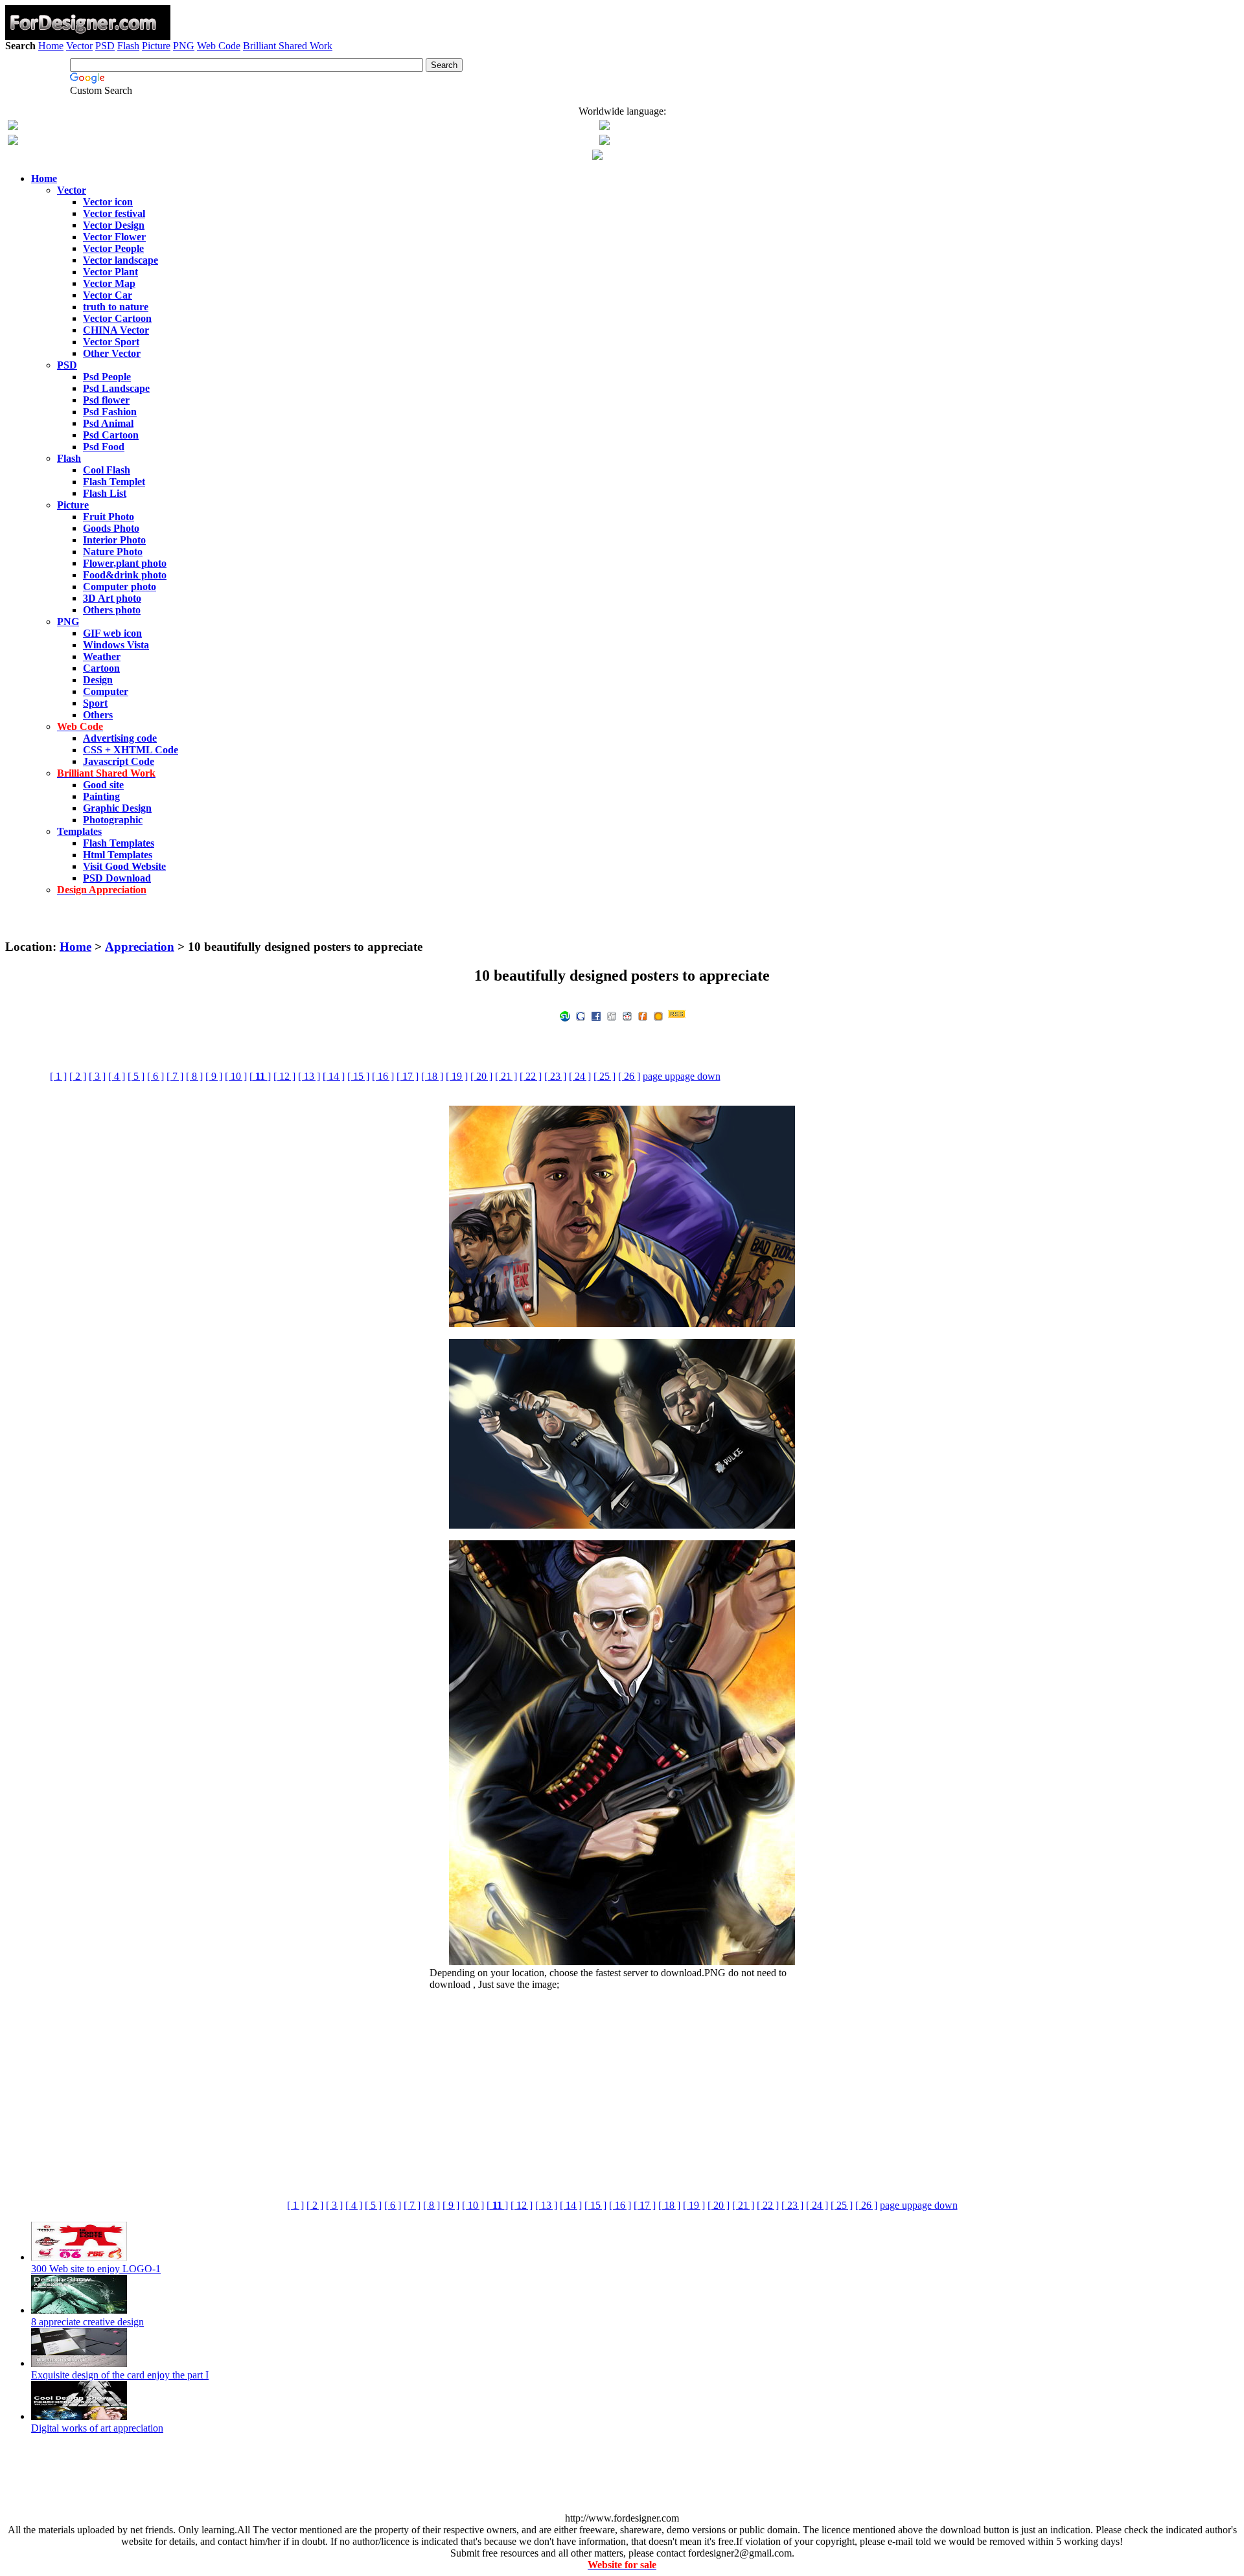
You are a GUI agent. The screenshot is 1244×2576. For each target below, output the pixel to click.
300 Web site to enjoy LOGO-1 (96, 2269)
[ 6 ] (155, 1076)
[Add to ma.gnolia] (658, 1015)
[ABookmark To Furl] (643, 1015)
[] (260, 1076)
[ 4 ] (117, 1076)
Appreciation (140, 947)
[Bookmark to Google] (581, 1015)
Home (51, 46)
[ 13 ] (309, 1076)
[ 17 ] (408, 1076)
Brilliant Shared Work (288, 46)
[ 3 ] (97, 1076)
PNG (184, 46)
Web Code (219, 46)
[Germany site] (605, 142)
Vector (79, 46)
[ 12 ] (284, 1076)
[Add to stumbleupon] (565, 1015)
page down (698, 1076)
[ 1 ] (58, 1076)
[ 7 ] (175, 1076)
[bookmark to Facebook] (596, 1015)
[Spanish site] (605, 127)
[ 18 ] (432, 1076)
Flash (128, 46)
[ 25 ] (605, 1076)
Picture (156, 46)
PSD (105, 46)
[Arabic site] (597, 156)
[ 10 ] (236, 1076)
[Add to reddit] (627, 1015)
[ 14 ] (334, 1076)
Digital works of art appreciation (97, 2428)
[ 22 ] (531, 1076)
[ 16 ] (383, 1076)
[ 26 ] (629, 1076)
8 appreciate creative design (87, 2322)
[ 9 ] (214, 1076)
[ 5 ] (136, 1076)
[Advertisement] (622, 89)
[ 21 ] (506, 1076)
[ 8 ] (194, 1076)
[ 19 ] (457, 1076)
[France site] (13, 142)
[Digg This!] (612, 1015)
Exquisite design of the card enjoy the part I (120, 2375)
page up (659, 1076)
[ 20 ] (481, 1076)
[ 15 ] (358, 1076)
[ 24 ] (580, 1076)
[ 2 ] (78, 1076)
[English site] (13, 127)
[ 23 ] (555, 1076)
